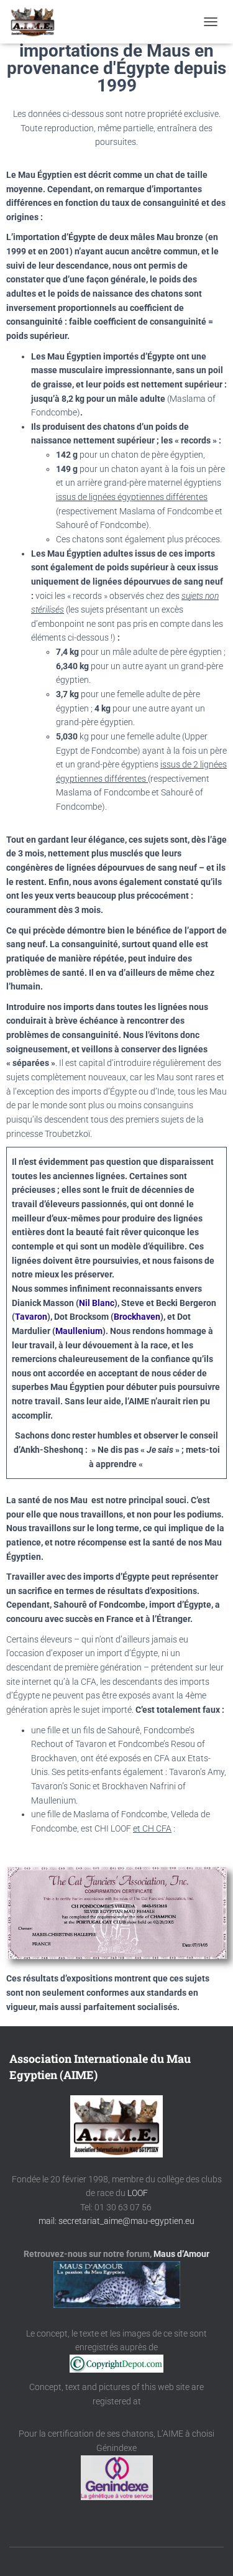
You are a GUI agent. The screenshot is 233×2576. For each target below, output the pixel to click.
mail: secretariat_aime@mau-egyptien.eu (116, 2221)
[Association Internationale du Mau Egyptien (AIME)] (37, 22)
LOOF (138, 2193)
